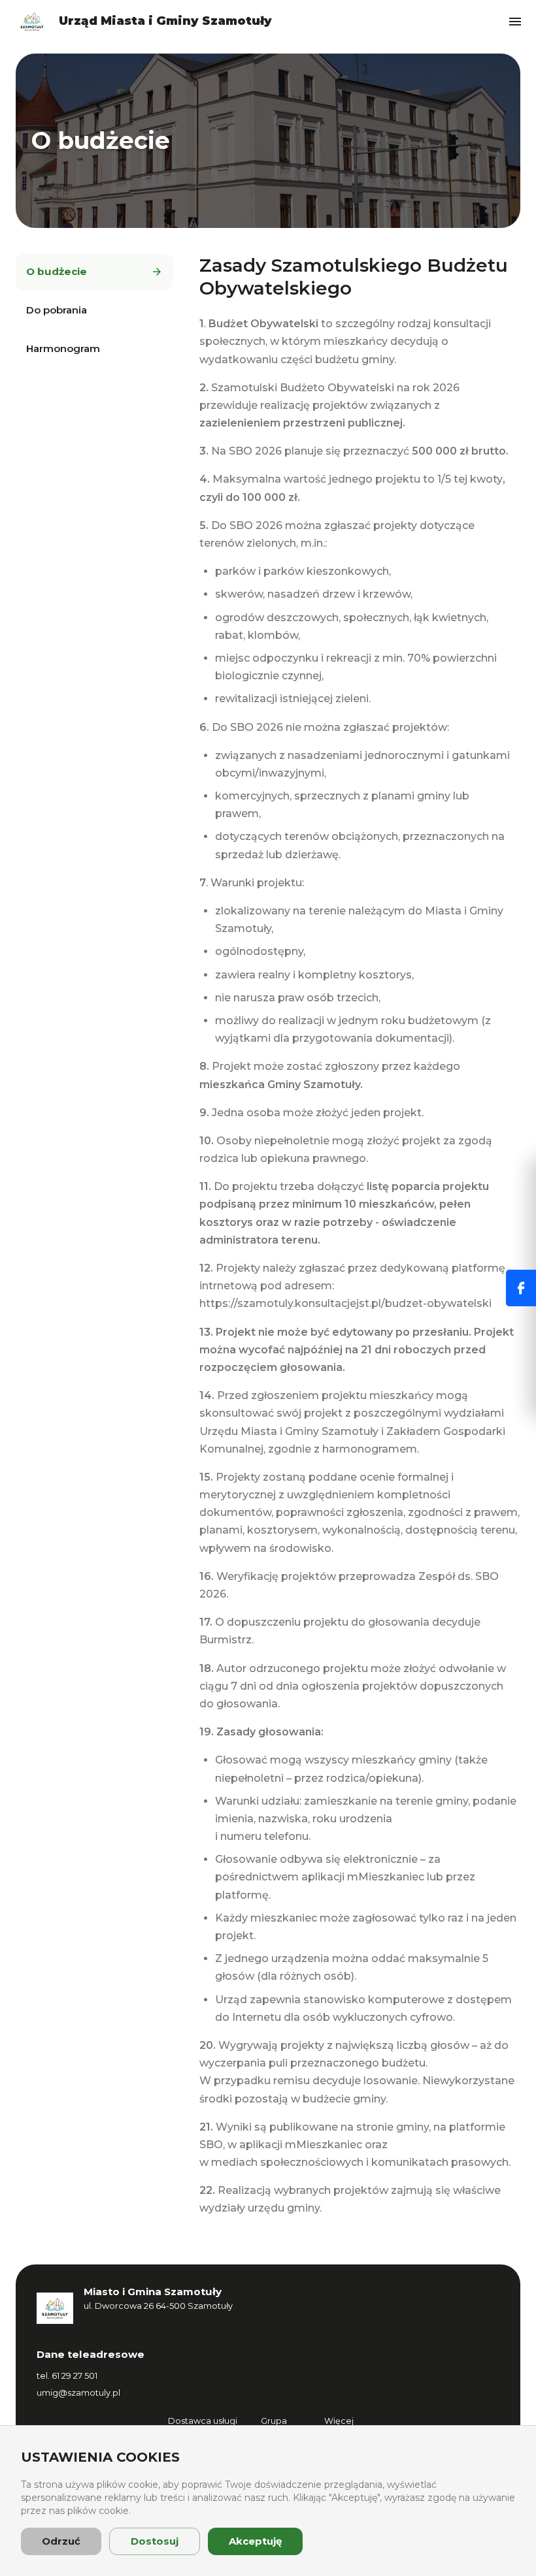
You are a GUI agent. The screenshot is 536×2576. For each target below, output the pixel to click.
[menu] (515, 22)
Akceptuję (255, 2541)
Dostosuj (155, 2541)
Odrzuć (61, 2541)
